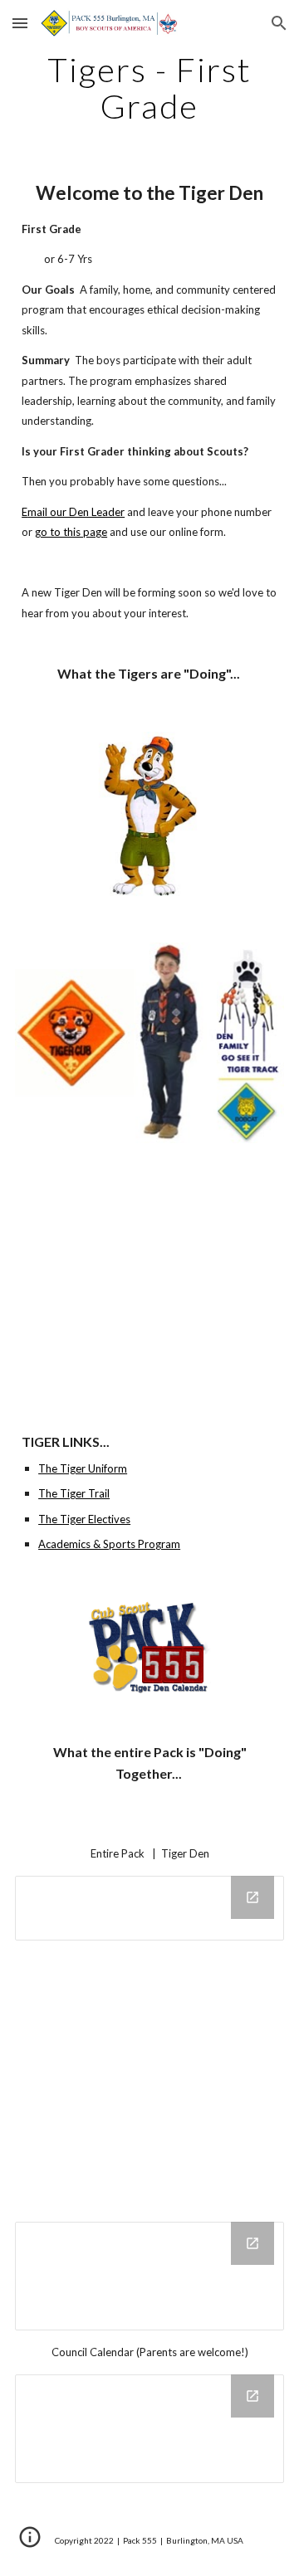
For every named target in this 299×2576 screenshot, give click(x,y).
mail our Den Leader (76, 512)
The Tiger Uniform (83, 1468)
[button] (20, 23)
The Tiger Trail (74, 1493)
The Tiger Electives (84, 1519)
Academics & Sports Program (109, 1544)
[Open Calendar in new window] (252, 1897)
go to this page (71, 532)
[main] (149, 88)
